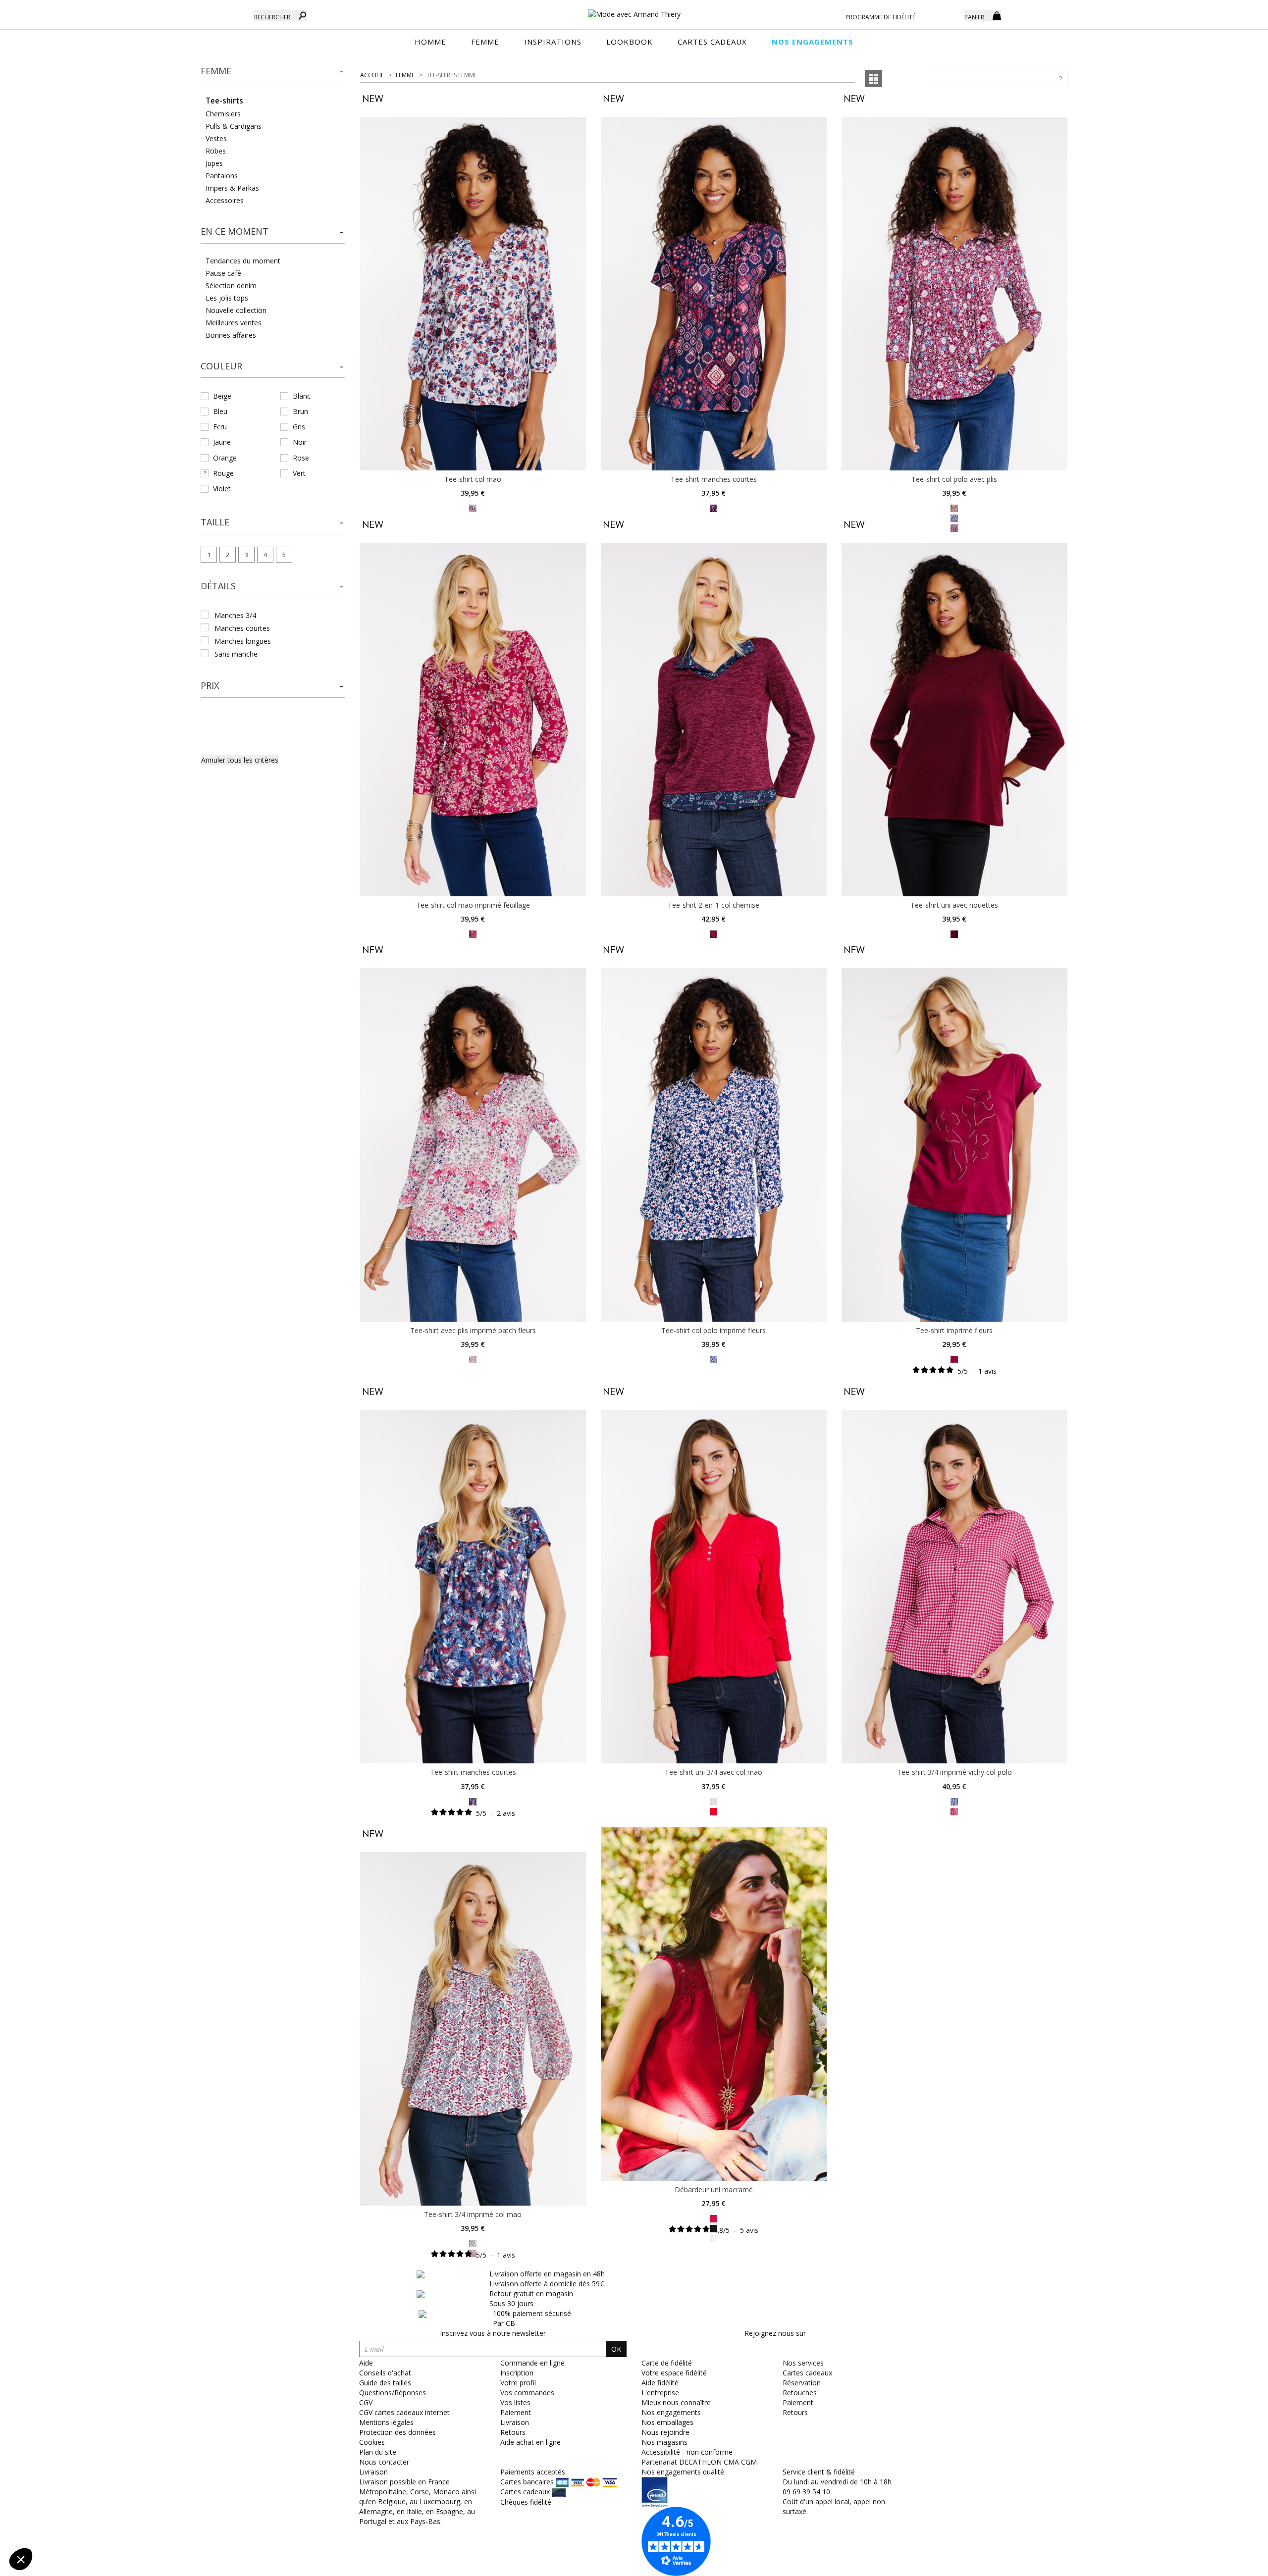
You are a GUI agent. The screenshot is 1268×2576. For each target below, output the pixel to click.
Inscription (517, 2373)
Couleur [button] (221, 366)
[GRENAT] (713, 933)
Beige (222, 396)
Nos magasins (664, 2442)
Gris (299, 427)
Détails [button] (218, 586)
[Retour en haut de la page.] (1233, 2563)
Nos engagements (671, 2412)
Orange (225, 458)
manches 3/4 (235, 615)
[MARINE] (954, 1801)
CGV (366, 2402)
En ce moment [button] (235, 231)
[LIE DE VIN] (713, 508)
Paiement (516, 2412)
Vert (299, 473)
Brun (300, 411)
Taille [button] (215, 522)
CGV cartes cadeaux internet (404, 2412)
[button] (273, 71)
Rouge (223, 473)
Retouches (800, 2393)
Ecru (220, 427)
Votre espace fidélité (674, 2373)
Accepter (166, 2526)
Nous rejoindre (665, 2432)
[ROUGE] (473, 508)
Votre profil (518, 2383)
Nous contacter (384, 2462)
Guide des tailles (385, 2383)
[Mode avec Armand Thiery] (634, 10)
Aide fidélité (660, 2383)
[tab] (273, 74)
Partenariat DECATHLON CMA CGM (699, 2462)
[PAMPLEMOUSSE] (954, 508)
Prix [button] (210, 685)
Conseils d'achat (385, 2373)
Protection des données (397, 2432)
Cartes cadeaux (807, 2373)
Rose (301, 458)
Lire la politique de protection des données (77, 2494)
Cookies (372, 2442)
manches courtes (242, 628)
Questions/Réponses (393, 2393)
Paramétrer (62, 2526)
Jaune (222, 442)
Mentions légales (386, 2422)
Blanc (302, 396)
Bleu (220, 411)
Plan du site (378, 2452)
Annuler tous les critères (240, 760)
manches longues (243, 641)
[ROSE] (713, 1801)
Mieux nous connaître (676, 2402)
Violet (222, 489)
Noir (300, 442)
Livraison (515, 2422)
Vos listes (515, 2402)
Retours (513, 2432)
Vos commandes (527, 2393)
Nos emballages (667, 2422)
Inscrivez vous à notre (493, 2333)
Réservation (802, 2383)
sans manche (236, 654)
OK (616, 2349)
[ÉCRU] (713, 2238)
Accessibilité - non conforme (687, 2452)
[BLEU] (473, 2242)
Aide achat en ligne (530, 2442)
